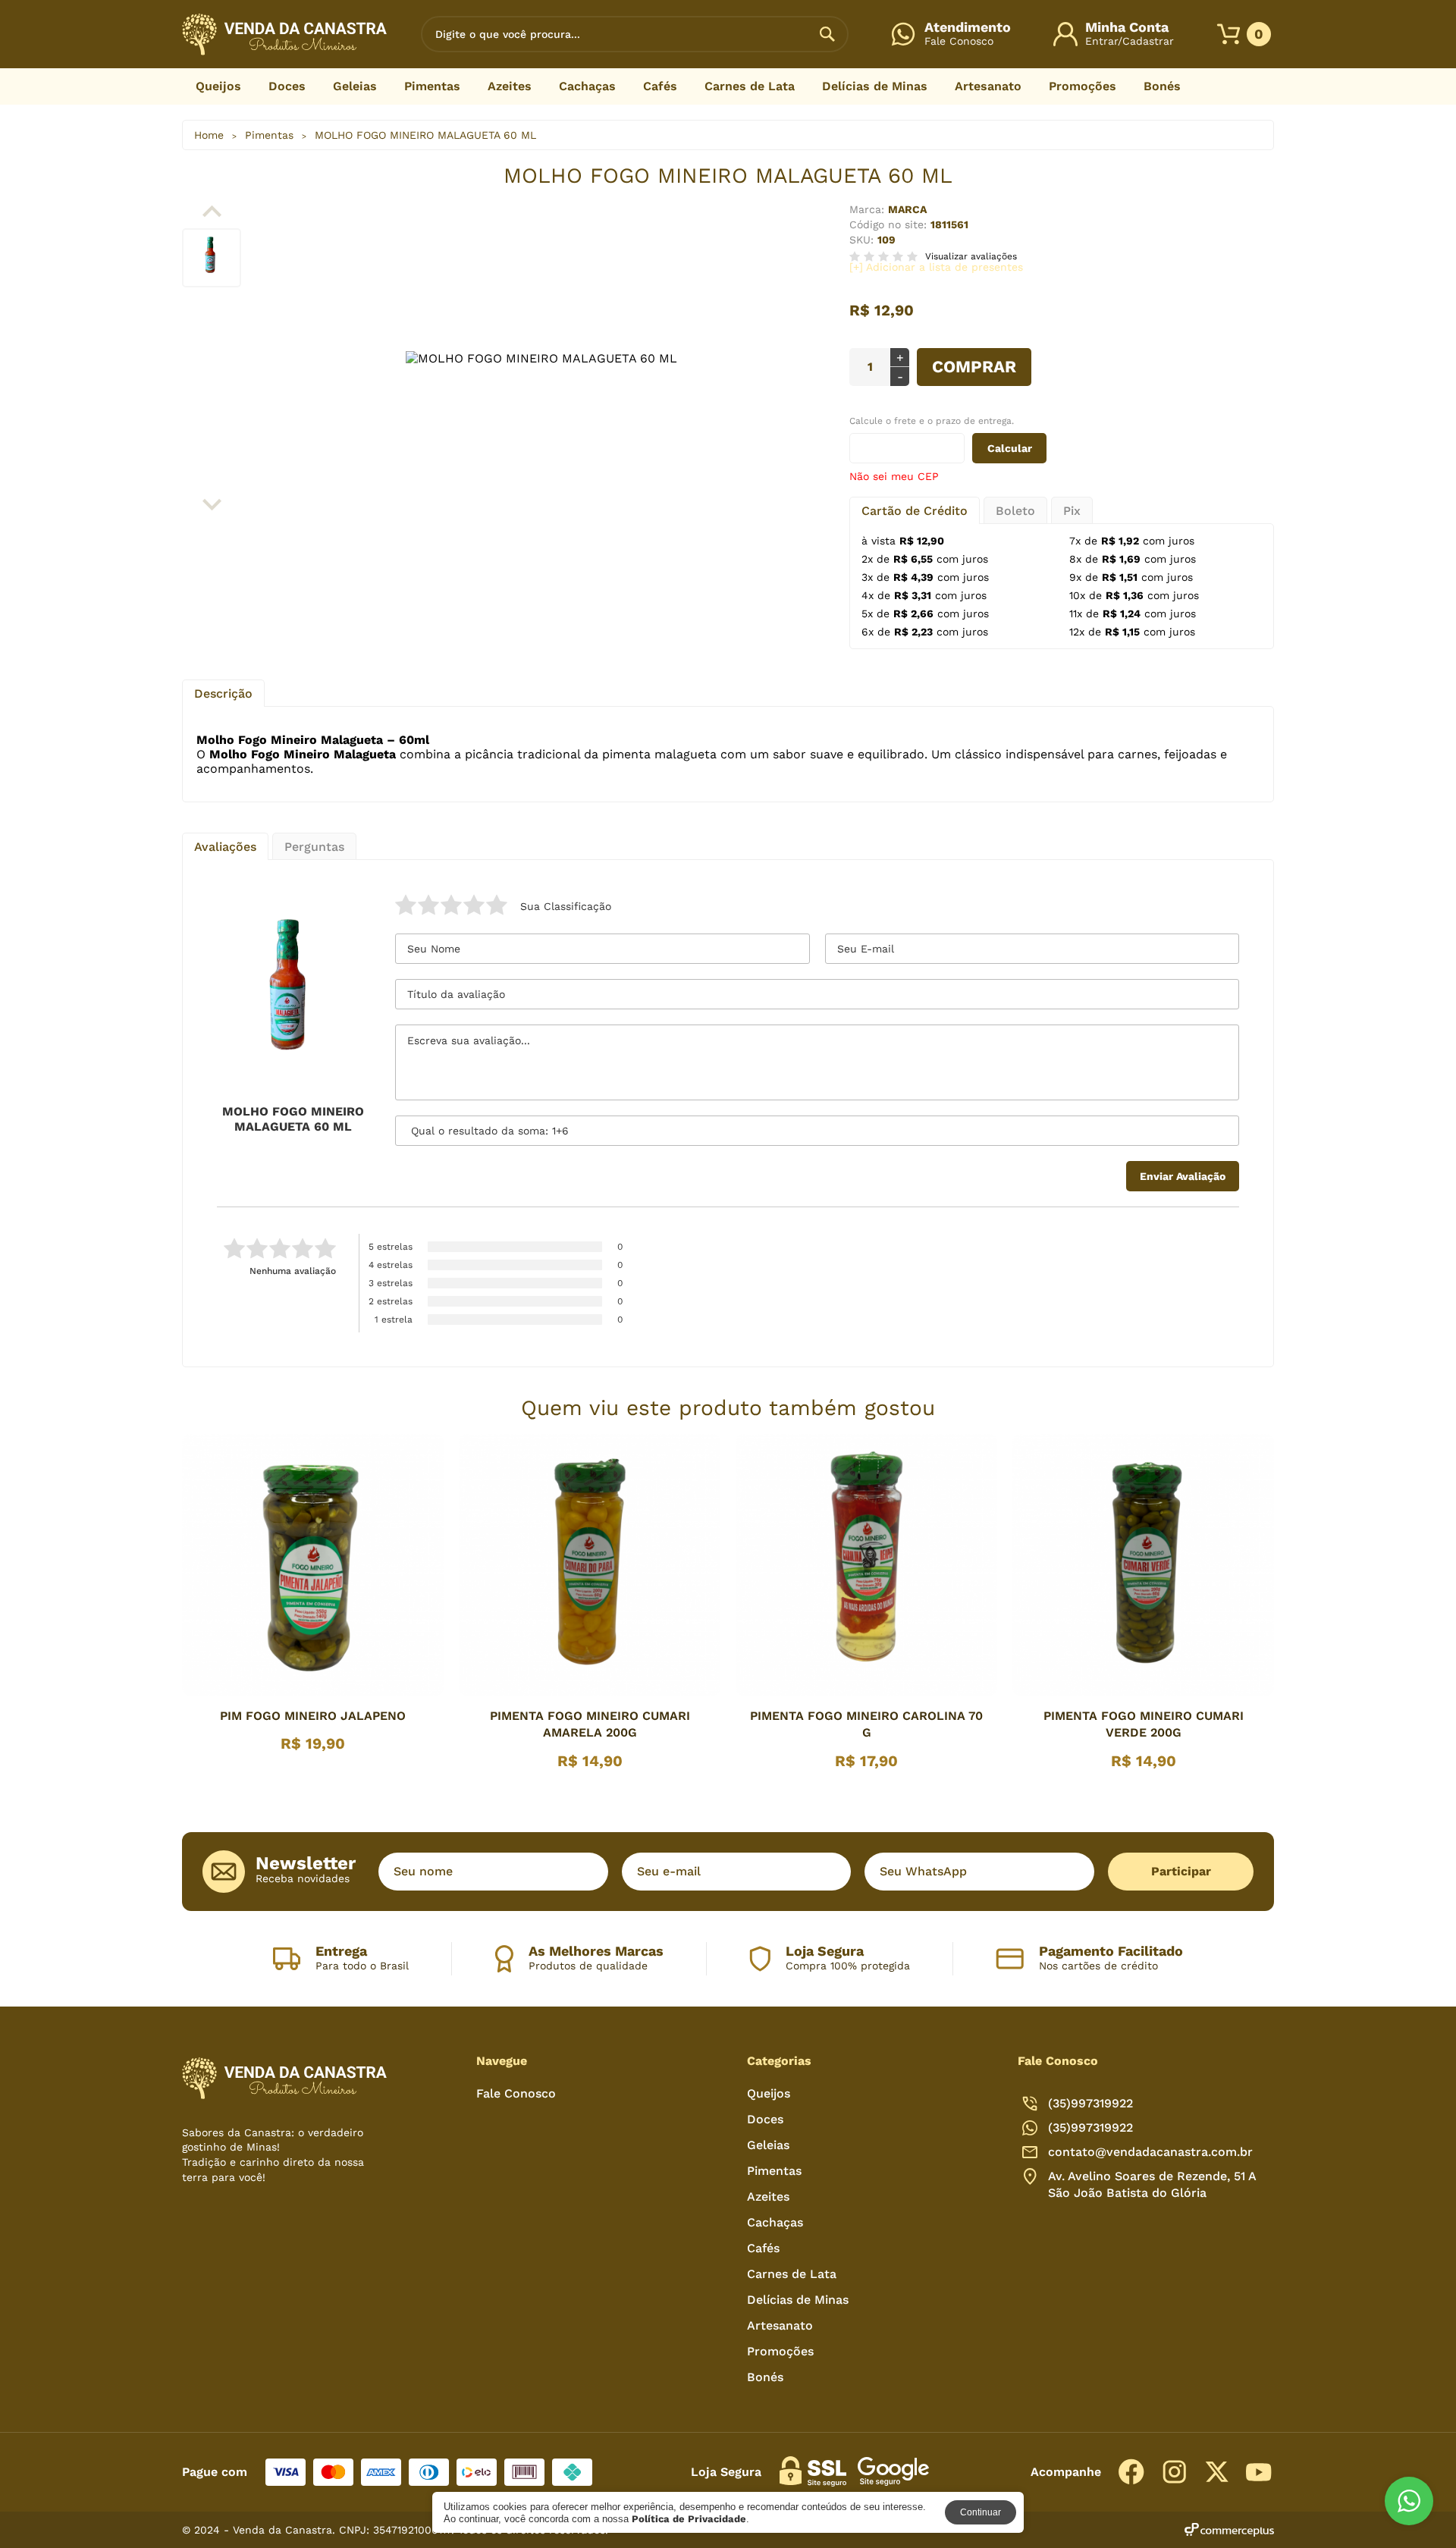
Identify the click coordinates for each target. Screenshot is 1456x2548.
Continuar (981, 2512)
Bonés (1162, 86)
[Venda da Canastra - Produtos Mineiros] (284, 34)
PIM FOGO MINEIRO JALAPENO (313, 1716)
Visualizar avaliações (971, 256)
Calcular (1010, 448)
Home (209, 135)
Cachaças (587, 86)
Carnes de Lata (750, 86)
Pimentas (432, 86)
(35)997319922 (1090, 2128)
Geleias (355, 86)
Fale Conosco (516, 2094)
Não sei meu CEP (894, 476)
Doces (287, 86)
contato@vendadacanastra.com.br (1150, 2152)
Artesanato (988, 86)
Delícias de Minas (875, 86)
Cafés (660, 86)
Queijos (218, 86)
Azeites (510, 86)
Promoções (1083, 86)
